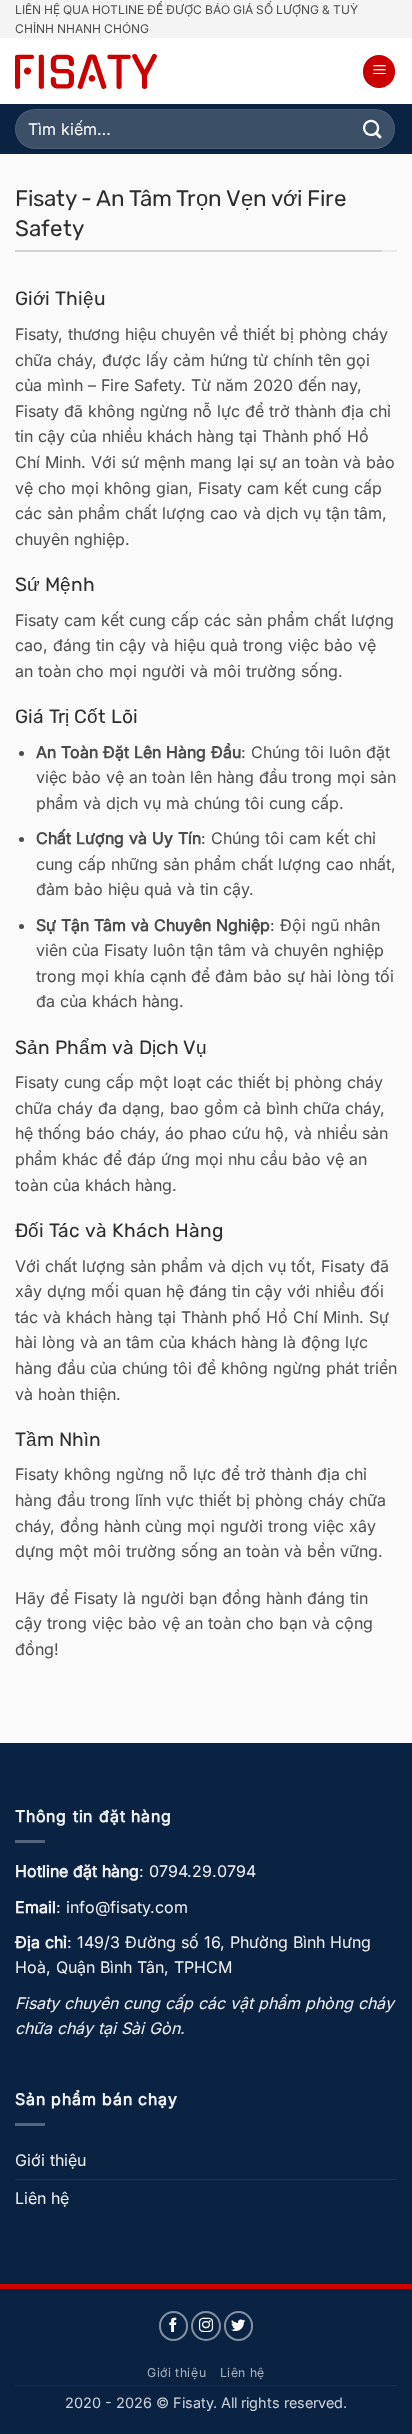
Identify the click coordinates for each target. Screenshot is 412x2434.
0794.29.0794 (202, 1871)
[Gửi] (373, 129)
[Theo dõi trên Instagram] (206, 2326)
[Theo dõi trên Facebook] (174, 2326)
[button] (379, 71)
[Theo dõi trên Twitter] (239, 2326)
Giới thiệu (50, 2160)
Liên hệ (42, 2198)
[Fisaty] (86, 71)
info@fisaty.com (127, 1907)
